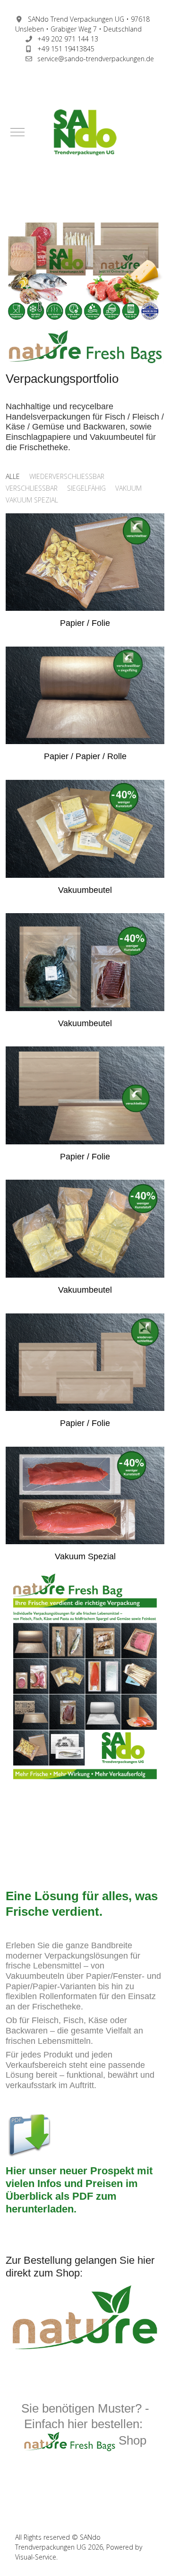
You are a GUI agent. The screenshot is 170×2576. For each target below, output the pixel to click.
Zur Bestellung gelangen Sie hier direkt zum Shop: (80, 2267)
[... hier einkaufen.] (85, 2317)
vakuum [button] (128, 488)
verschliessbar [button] (32, 488)
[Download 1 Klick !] (29, 2134)
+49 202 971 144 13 (68, 39)
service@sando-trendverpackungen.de (96, 59)
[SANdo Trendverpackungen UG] (85, 132)
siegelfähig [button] (86, 488)
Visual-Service (36, 2557)
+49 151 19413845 (66, 49)
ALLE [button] (13, 476)
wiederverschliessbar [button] (67, 476)
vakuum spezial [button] (32, 500)
